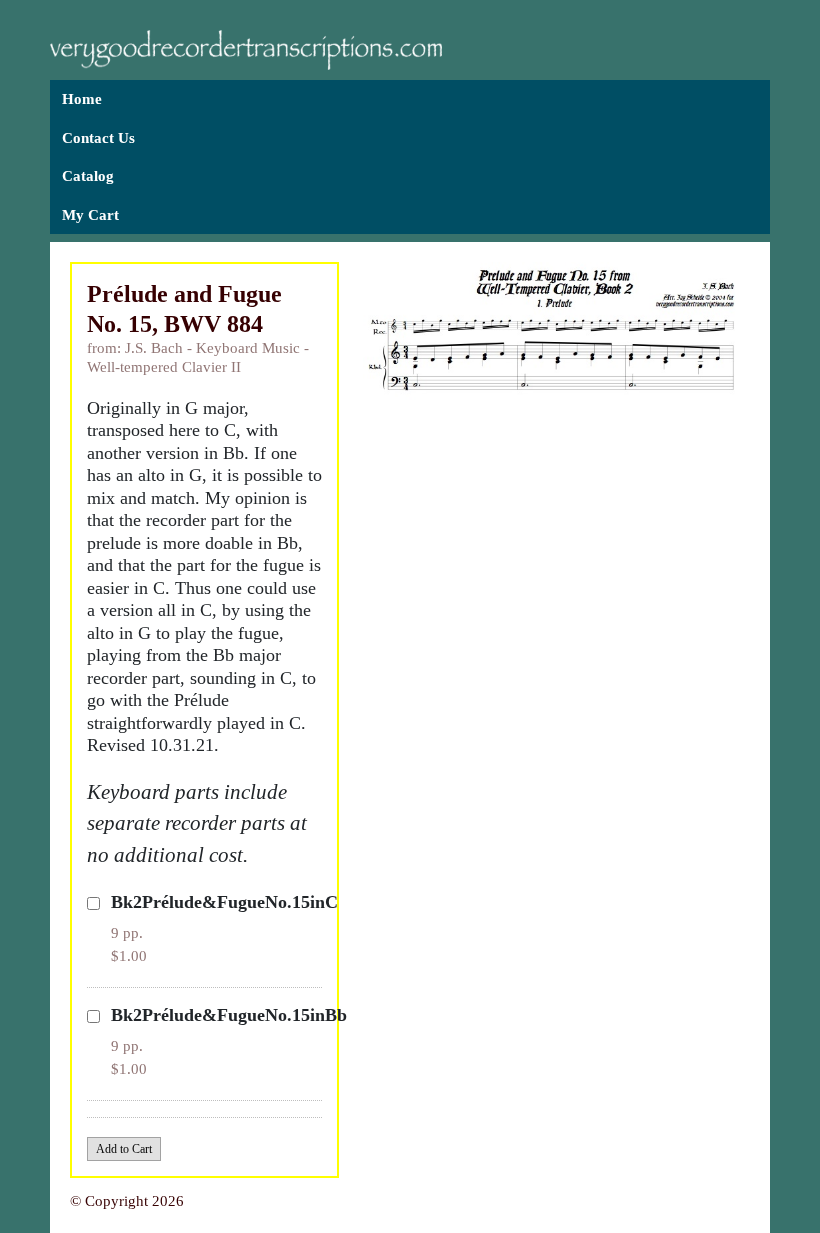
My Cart (90, 215)
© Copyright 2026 (127, 1201)
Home (82, 99)
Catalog (88, 176)
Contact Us (98, 138)
